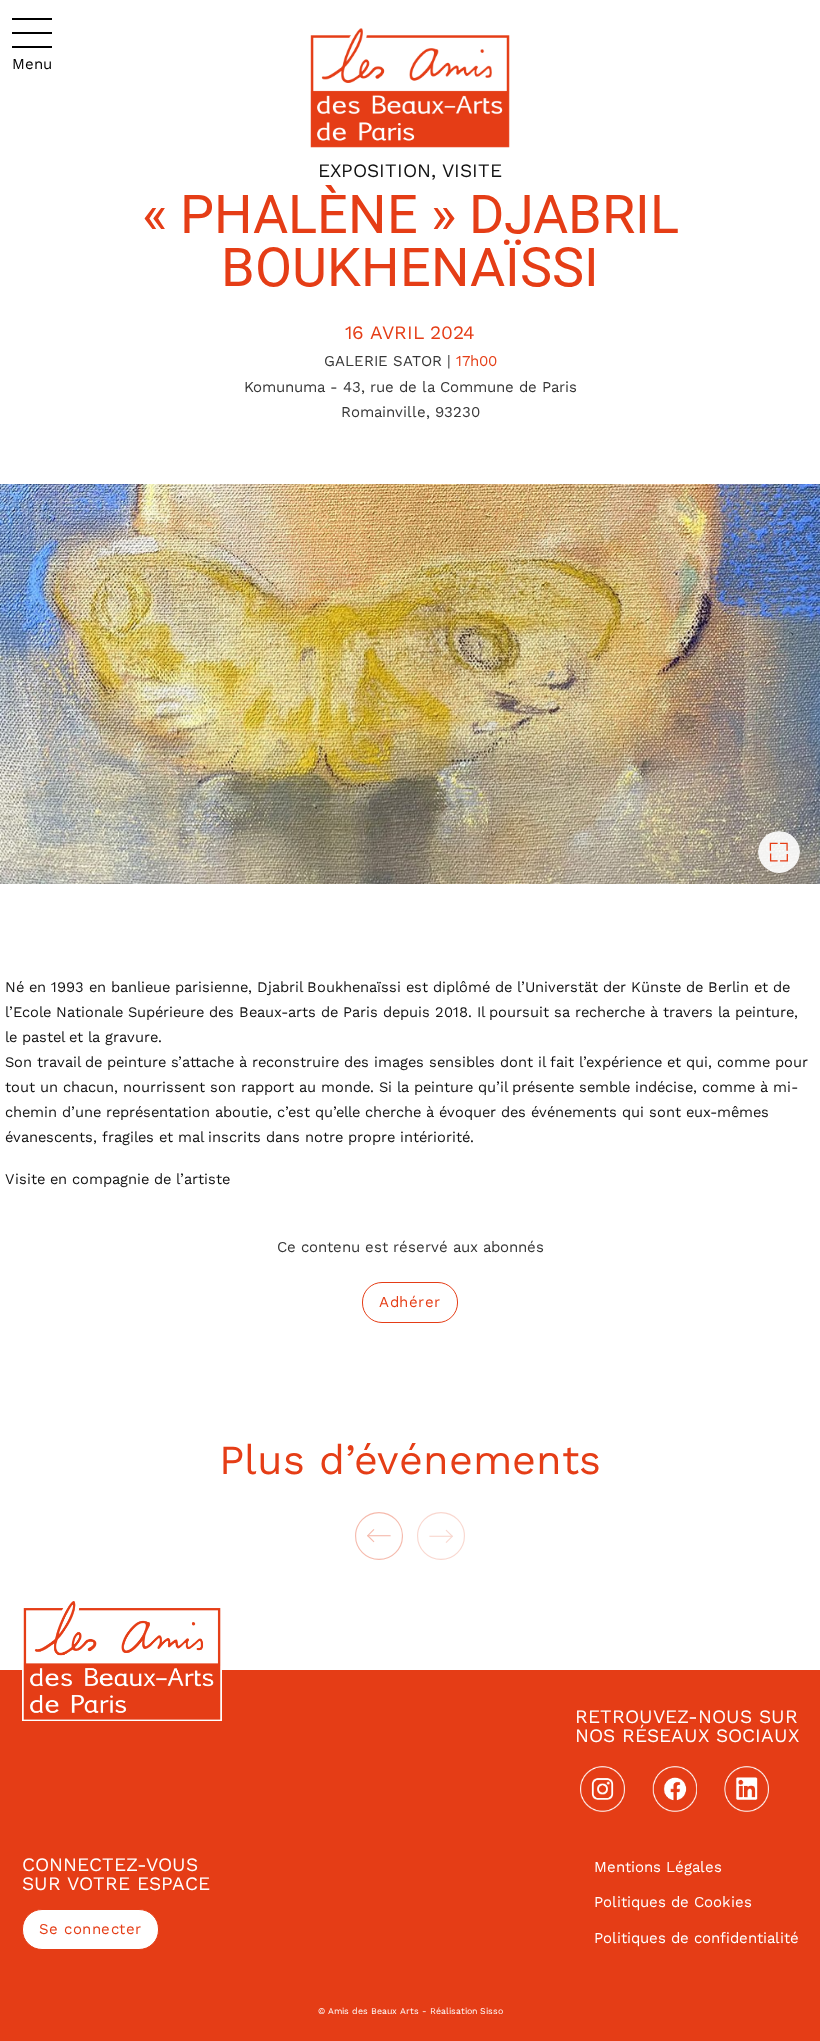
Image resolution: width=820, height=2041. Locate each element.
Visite (472, 170)
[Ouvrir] (32, 45)
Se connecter (90, 1929)
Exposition (374, 170)
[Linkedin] (747, 1789)
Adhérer (410, 1302)
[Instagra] (603, 1789)
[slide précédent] (379, 1536)
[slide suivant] (441, 1536)
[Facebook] (675, 1789)
